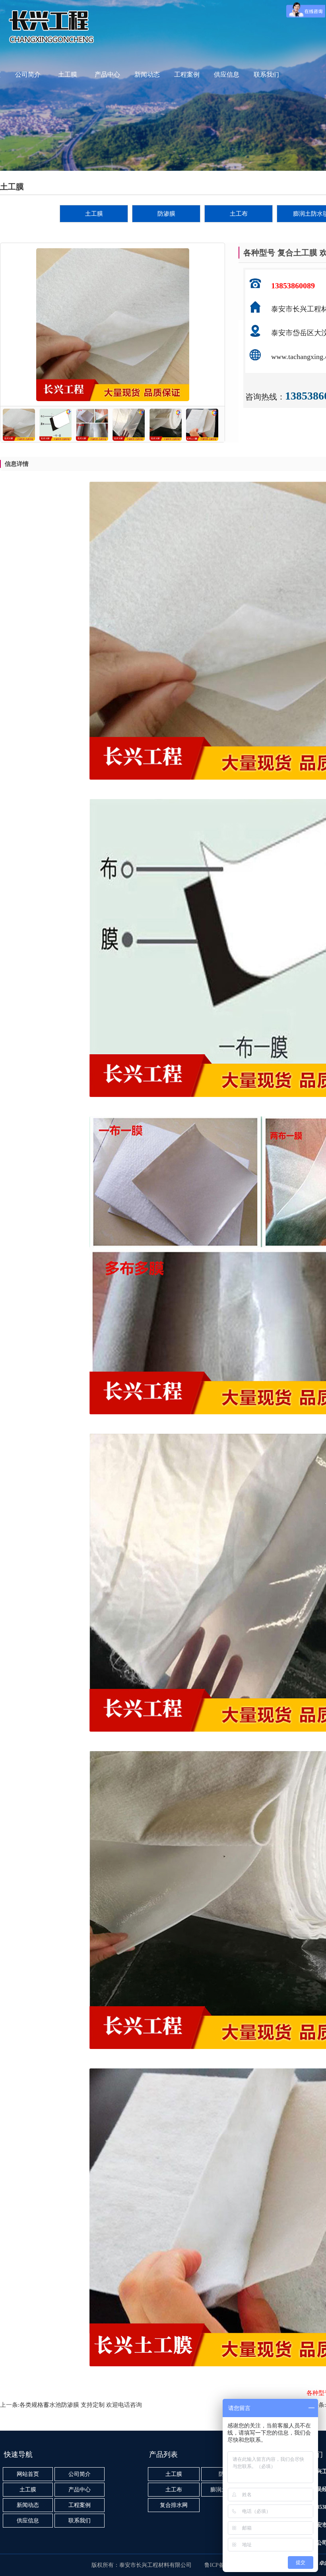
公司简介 (28, 74)
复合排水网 (174, 2505)
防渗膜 (166, 214)
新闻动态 (147, 74)
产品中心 (107, 74)
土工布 (239, 214)
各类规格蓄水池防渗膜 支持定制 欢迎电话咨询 (81, 2405)
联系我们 (266, 74)
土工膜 (68, 74)
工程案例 (187, 74)
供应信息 (227, 74)
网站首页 (28, 2474)
